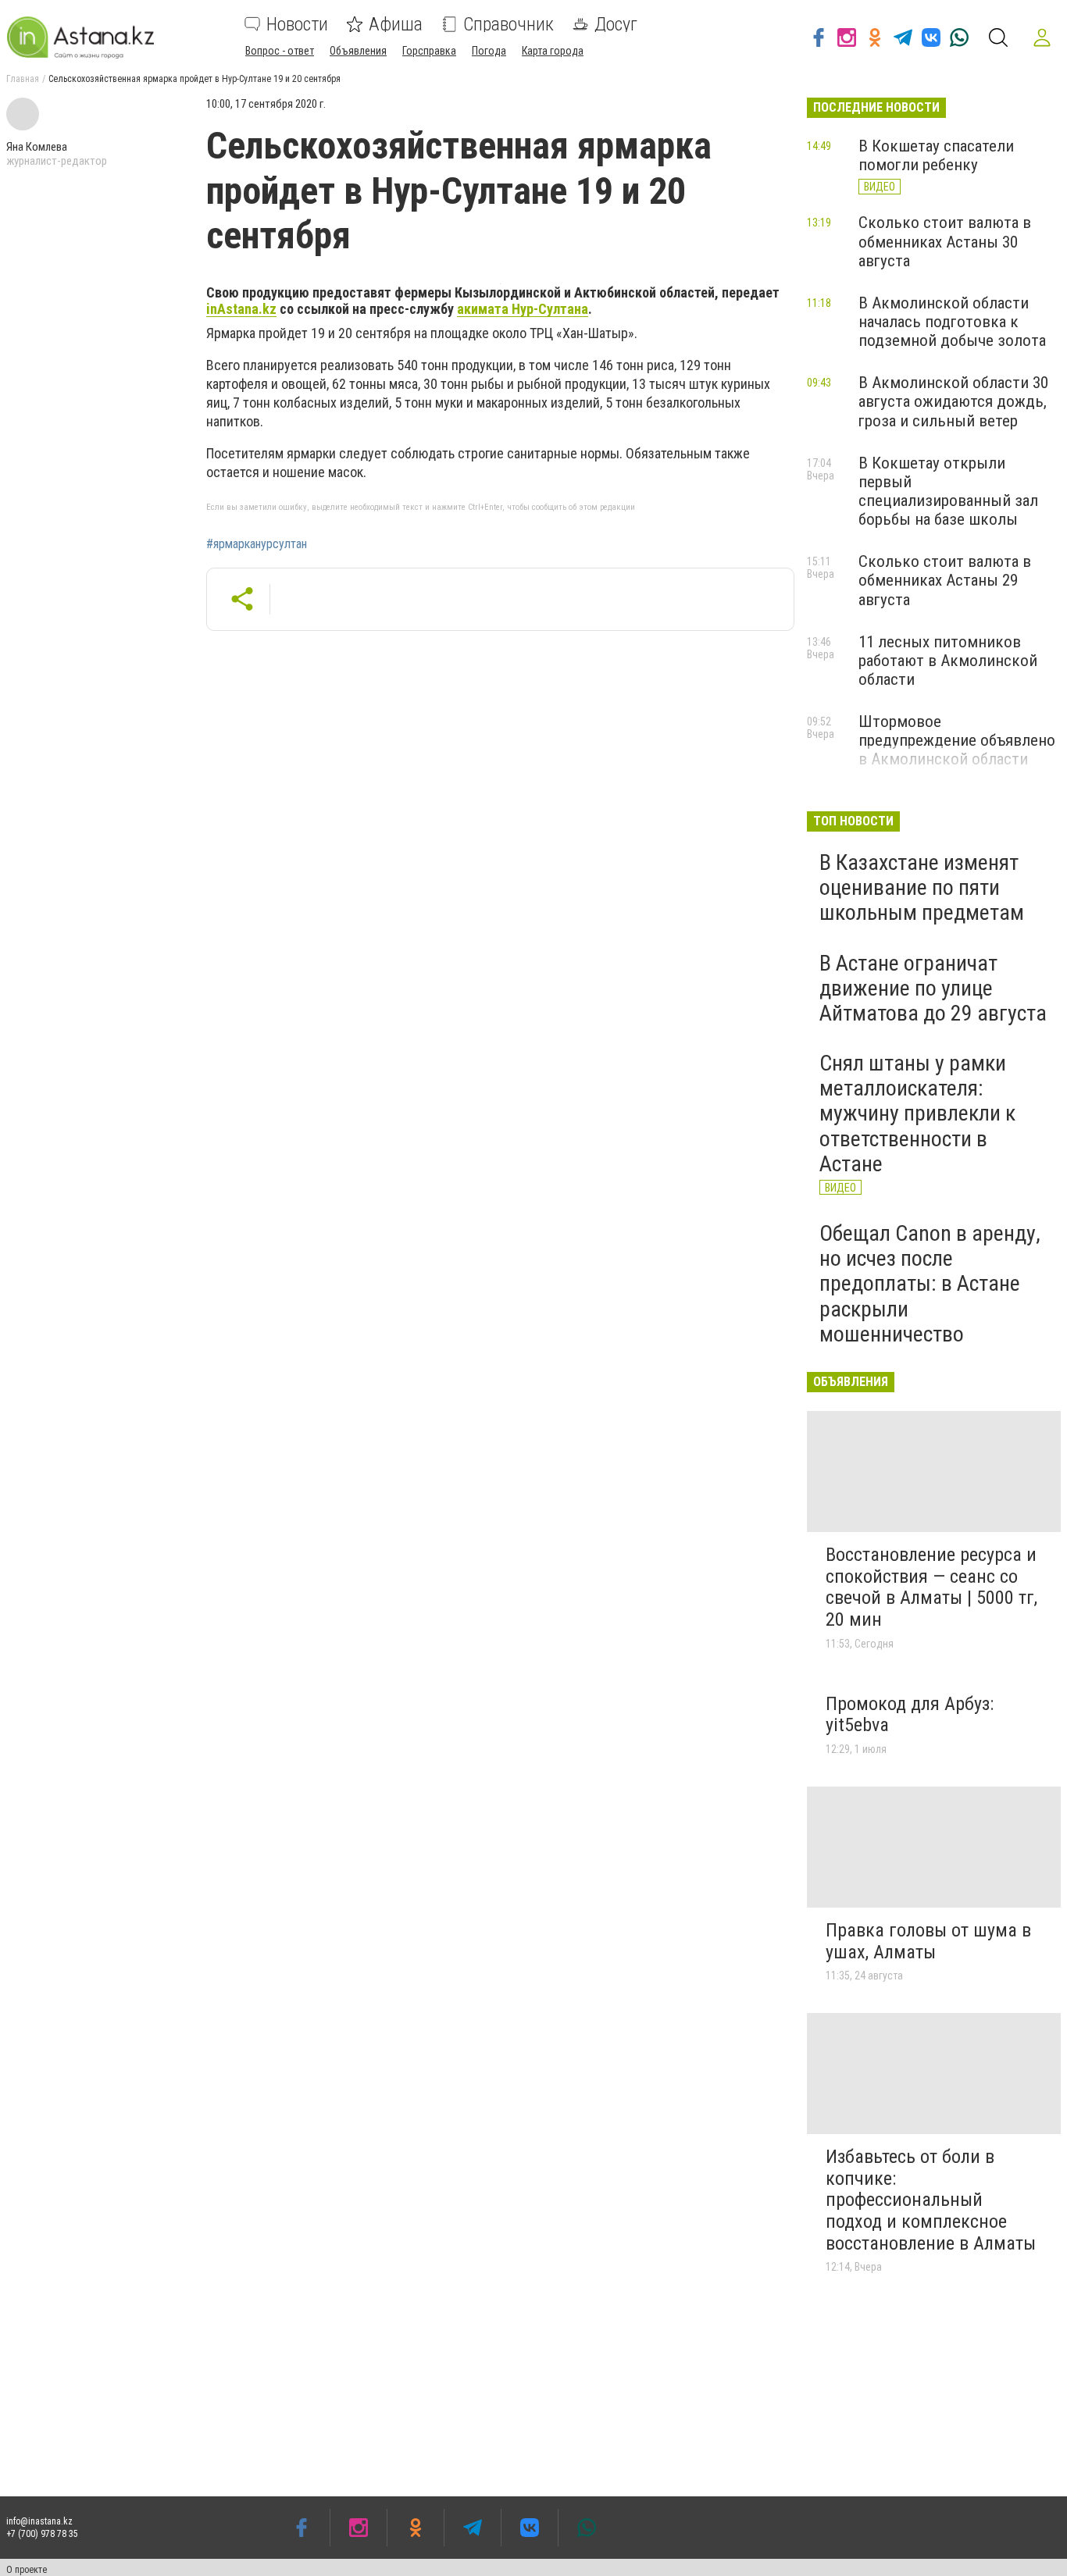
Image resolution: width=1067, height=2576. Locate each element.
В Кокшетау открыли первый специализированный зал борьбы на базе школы (948, 491)
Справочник (509, 24)
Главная (23, 79)
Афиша (396, 24)
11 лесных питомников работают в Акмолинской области (948, 661)
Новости (297, 24)
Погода (489, 51)
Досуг (616, 24)
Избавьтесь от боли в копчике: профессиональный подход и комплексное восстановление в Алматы (931, 2200)
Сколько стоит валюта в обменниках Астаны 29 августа (945, 580)
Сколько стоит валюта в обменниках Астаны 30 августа (945, 241)
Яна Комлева (37, 147)
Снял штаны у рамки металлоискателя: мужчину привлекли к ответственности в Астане (917, 1113)
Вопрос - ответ (280, 51)
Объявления (358, 51)
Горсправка (429, 51)
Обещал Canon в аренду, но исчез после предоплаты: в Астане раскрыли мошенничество (930, 1284)
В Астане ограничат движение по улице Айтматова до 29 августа (933, 988)
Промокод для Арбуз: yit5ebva (910, 1715)
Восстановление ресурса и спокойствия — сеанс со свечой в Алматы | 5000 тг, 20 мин (931, 1587)
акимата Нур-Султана (523, 309)
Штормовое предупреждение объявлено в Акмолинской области (957, 740)
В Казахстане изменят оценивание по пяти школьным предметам (922, 887)
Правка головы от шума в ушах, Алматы (928, 1941)
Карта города (553, 51)
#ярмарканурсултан (257, 544)
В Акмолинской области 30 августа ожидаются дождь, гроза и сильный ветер (953, 401)
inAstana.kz (241, 309)
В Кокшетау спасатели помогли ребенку (936, 155)
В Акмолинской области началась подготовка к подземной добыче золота (952, 322)
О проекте (27, 2570)
